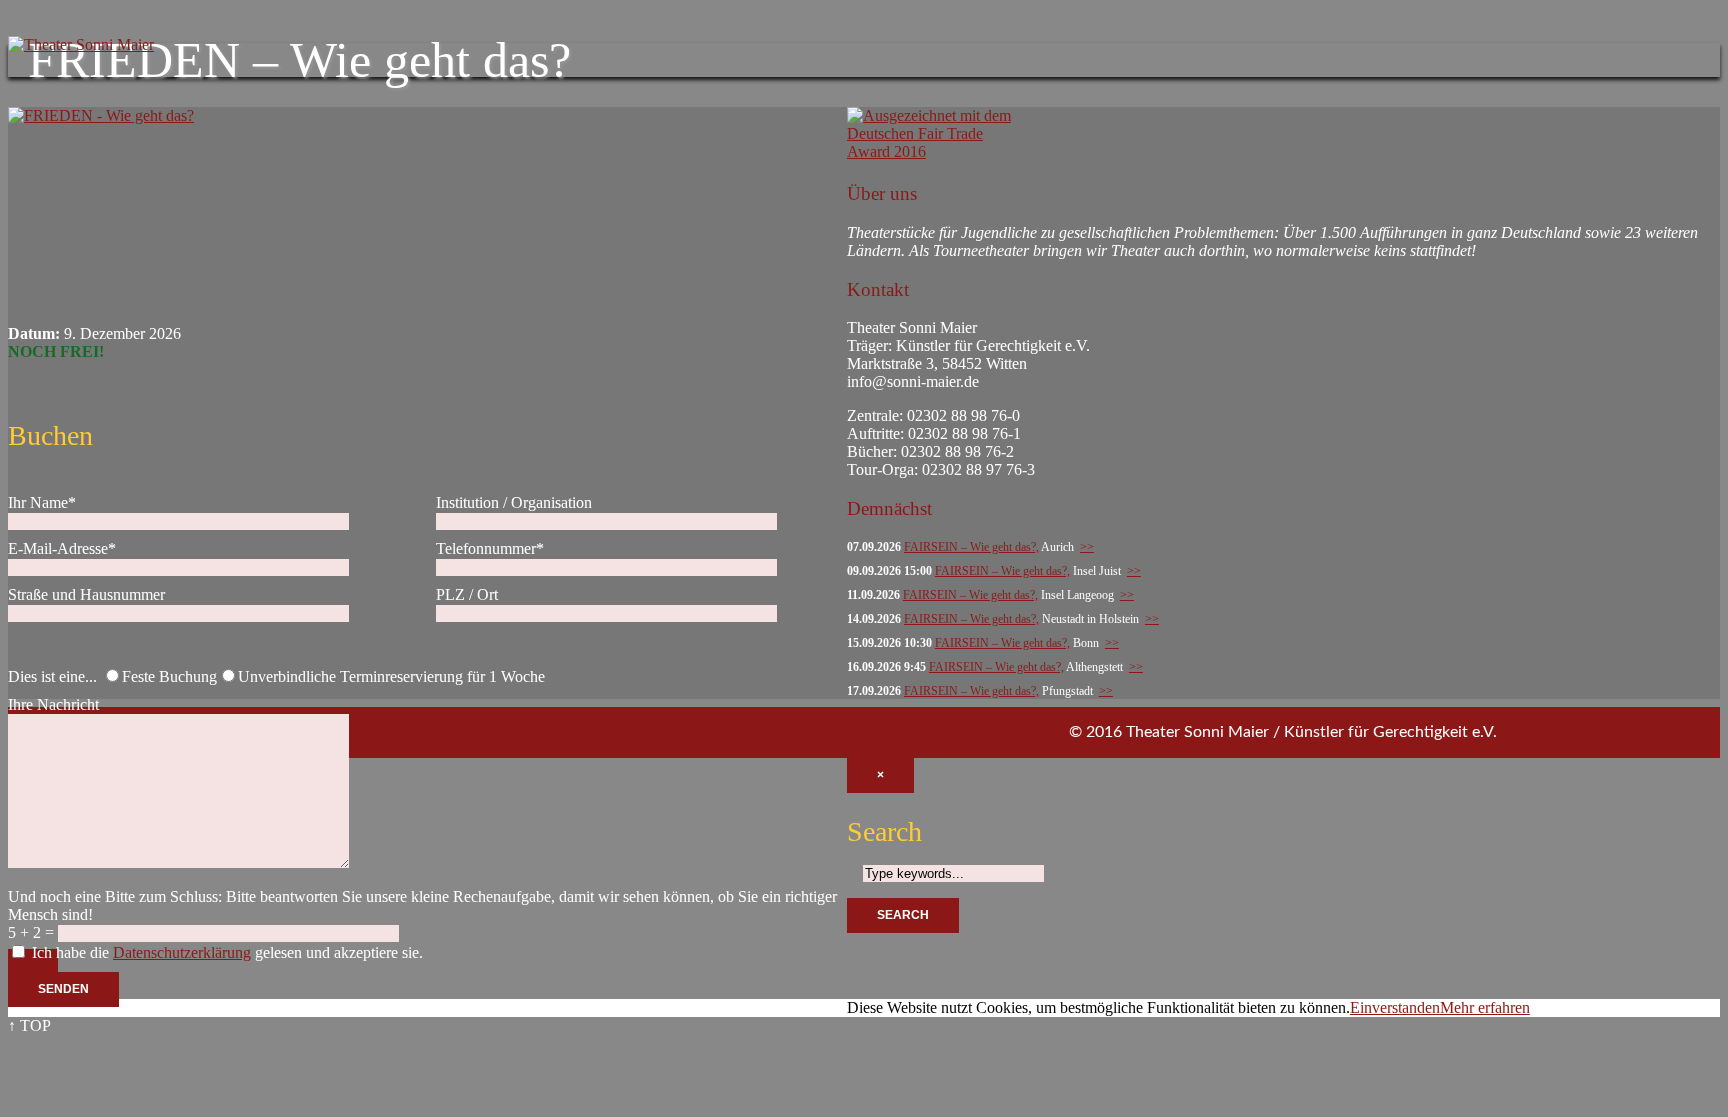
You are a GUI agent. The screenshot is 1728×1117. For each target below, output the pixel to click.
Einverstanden (1395, 1007)
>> (1087, 547)
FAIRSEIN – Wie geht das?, (971, 547)
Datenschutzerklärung (182, 952)
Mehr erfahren (1485, 1007)
